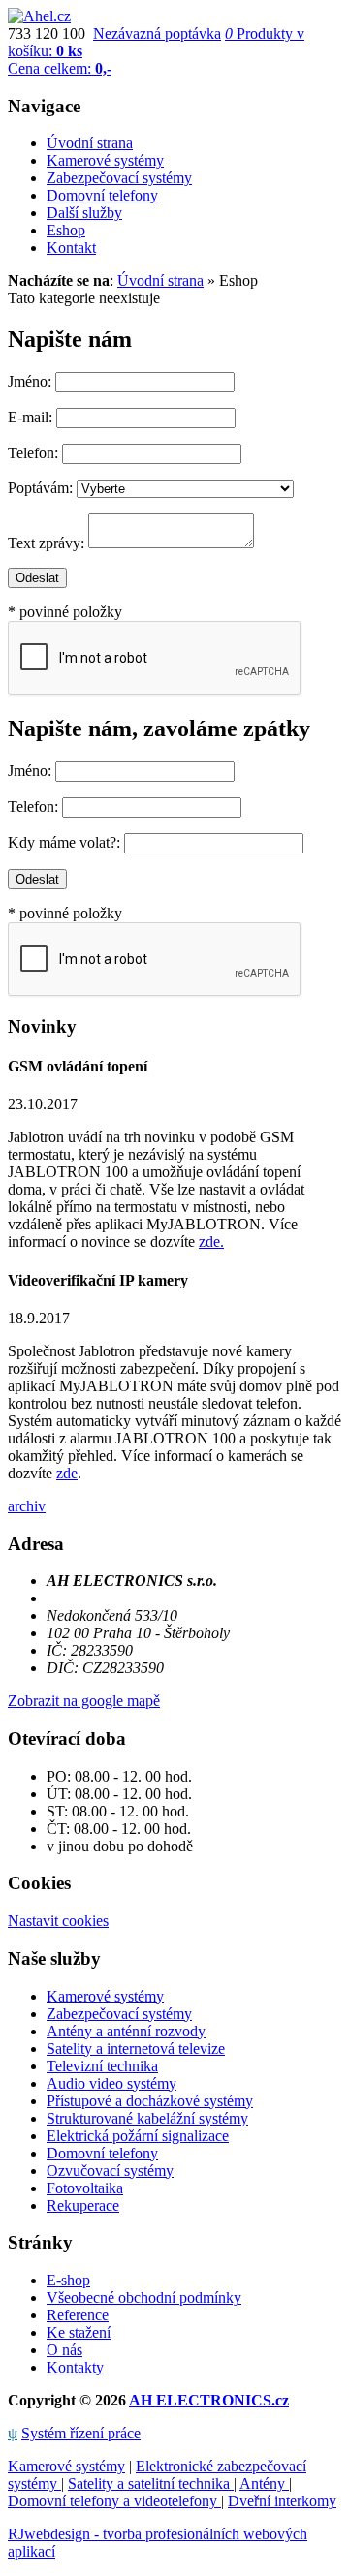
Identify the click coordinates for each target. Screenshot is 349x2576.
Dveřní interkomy (282, 2501)
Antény (264, 2483)
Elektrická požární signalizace (138, 2136)
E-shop (68, 2280)
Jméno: (30, 381)
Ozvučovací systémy (110, 2171)
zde (67, 1473)
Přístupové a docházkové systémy (150, 2101)
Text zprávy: (46, 543)
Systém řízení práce (81, 2433)
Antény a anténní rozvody (126, 2031)
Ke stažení (79, 2332)
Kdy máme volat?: (64, 842)
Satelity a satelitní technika (151, 2483)
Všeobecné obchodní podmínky (144, 2297)
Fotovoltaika (85, 2188)
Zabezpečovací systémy (119, 2014)
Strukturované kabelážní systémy (147, 2118)
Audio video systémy (111, 2083)
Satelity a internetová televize (136, 2048)
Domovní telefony (102, 2153)
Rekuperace (83, 2205)
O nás (64, 2350)
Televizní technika (102, 2066)
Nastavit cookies (58, 1921)
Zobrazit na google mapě (84, 1701)
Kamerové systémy (105, 1996)
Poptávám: (40, 488)
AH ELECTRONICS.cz (209, 2400)
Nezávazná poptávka (157, 33)
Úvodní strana (160, 280)
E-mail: (30, 417)
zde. (211, 1241)
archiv (27, 1506)
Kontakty (75, 2367)
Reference (78, 2315)
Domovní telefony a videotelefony (114, 2501)
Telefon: (33, 453)
